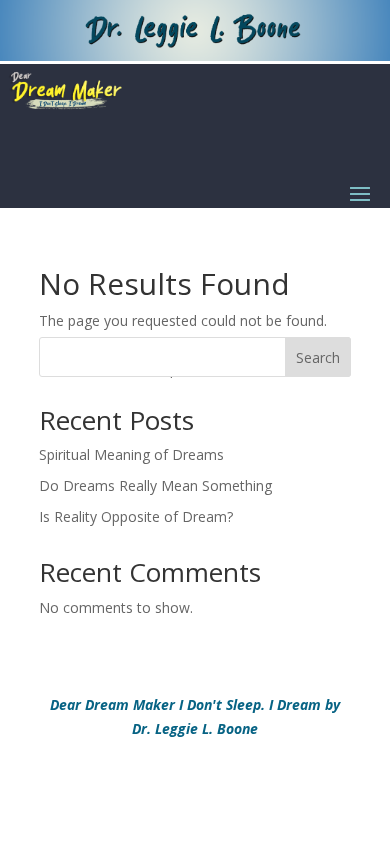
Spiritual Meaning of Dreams (131, 454)
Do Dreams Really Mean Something (155, 485)
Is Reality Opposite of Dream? (136, 516)
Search (318, 357)
